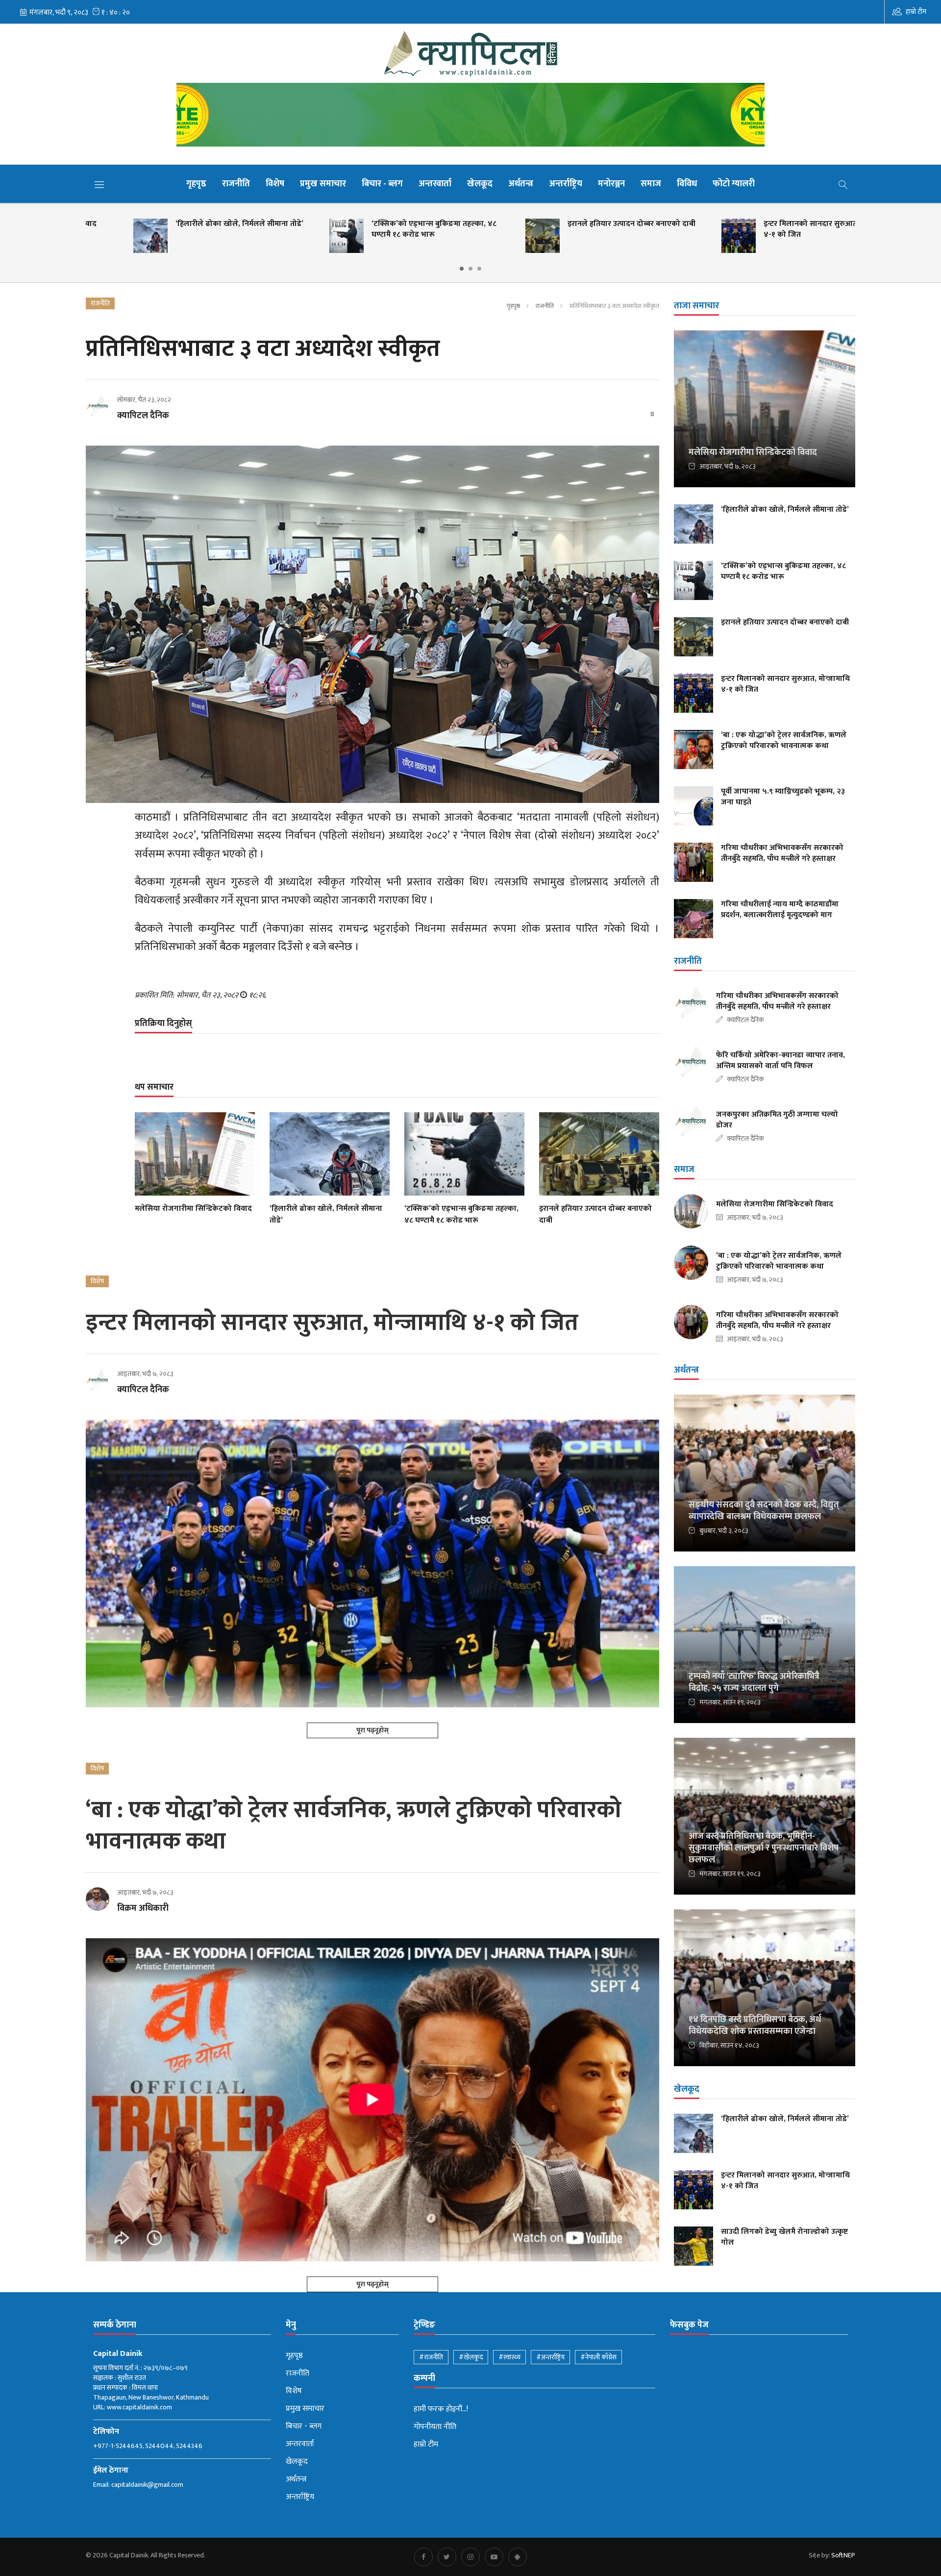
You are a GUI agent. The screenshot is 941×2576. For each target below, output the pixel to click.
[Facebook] (423, 2557)
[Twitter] (447, 2557)
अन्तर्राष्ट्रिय (566, 184)
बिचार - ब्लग (382, 184)
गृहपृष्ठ (196, 184)
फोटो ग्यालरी (734, 184)
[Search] (843, 184)
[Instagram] (470, 2557)
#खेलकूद (471, 2357)
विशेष (275, 184)
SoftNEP (843, 2555)
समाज (651, 184)
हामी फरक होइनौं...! (441, 2409)
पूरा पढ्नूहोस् (372, 1730)
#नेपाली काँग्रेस (598, 2357)
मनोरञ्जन (611, 184)
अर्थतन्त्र (521, 184)
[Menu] (99, 184)
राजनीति (236, 184)
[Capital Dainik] (470, 53)
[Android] (518, 2557)
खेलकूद (480, 184)
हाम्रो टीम (916, 12)
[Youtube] (494, 2557)
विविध (687, 184)
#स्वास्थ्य (509, 2357)
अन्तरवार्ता (435, 184)
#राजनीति (431, 2357)
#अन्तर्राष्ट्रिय (550, 2357)
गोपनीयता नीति (435, 2427)
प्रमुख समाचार (323, 184)
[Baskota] (470, 117)
